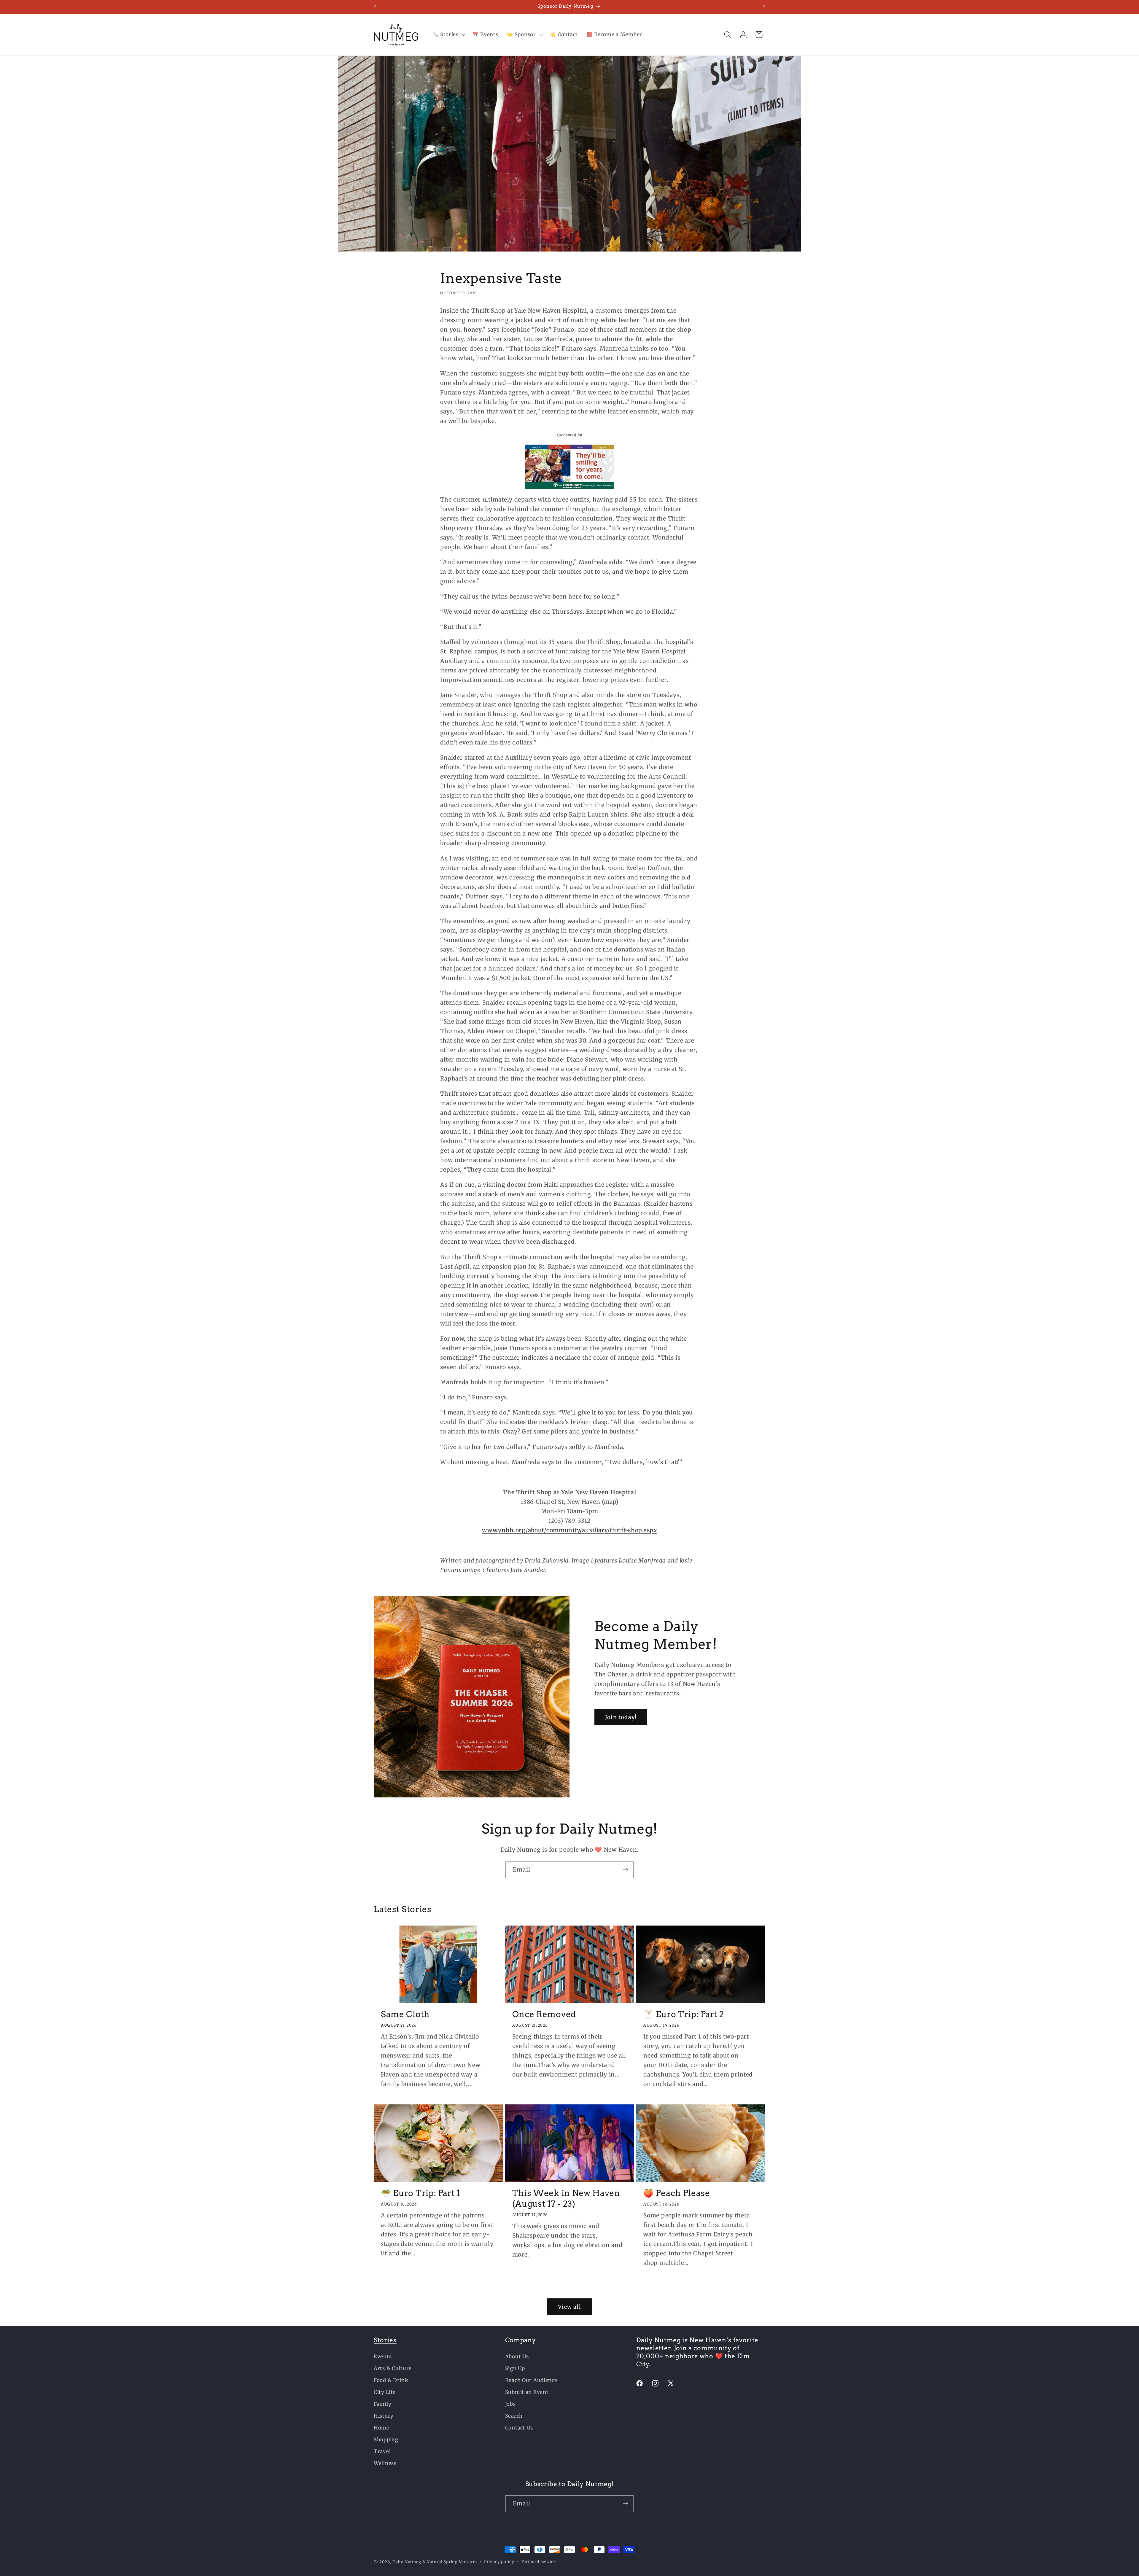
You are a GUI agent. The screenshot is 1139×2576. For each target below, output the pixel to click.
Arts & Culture (393, 2368)
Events (383, 2357)
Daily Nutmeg (407, 2562)
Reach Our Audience (531, 2380)
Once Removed (544, 2014)
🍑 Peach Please (677, 2193)
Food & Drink (391, 2380)
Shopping (386, 2440)
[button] (448, 35)
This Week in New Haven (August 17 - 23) (566, 2198)
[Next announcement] (764, 7)
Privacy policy (499, 2562)
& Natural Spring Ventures (450, 2562)
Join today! (621, 1717)
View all (569, 2307)
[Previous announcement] (375, 7)
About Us (517, 2357)
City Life (385, 2392)
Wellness (385, 2463)
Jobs (510, 2404)
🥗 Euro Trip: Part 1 (421, 2193)
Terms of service (538, 2562)
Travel (382, 2451)
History (384, 2416)
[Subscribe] (625, 1870)
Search (514, 2416)
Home (382, 2428)
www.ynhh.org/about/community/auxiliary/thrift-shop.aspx (569, 1530)
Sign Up (515, 2368)
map (610, 1502)
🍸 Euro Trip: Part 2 (684, 2014)
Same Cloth (405, 2014)
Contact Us (519, 2428)
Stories (385, 2340)
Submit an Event (527, 2392)
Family (382, 2404)
